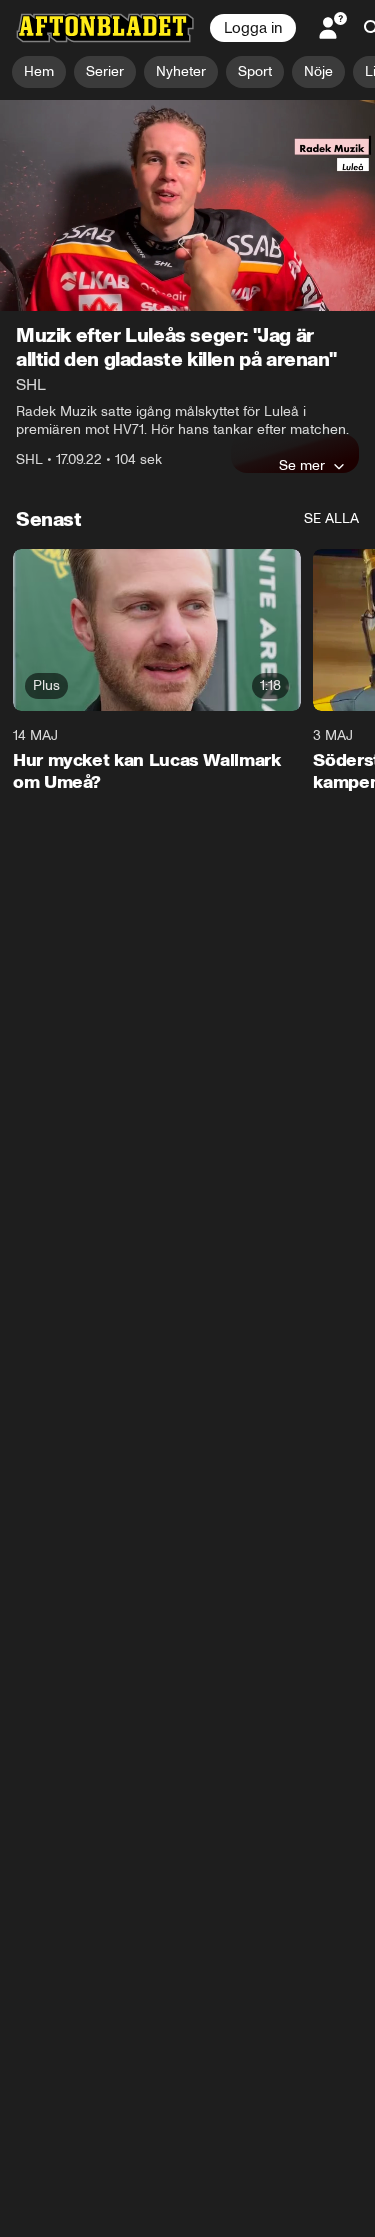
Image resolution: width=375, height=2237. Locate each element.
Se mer (302, 465)
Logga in (253, 28)
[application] (187, 205)
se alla (331, 518)
